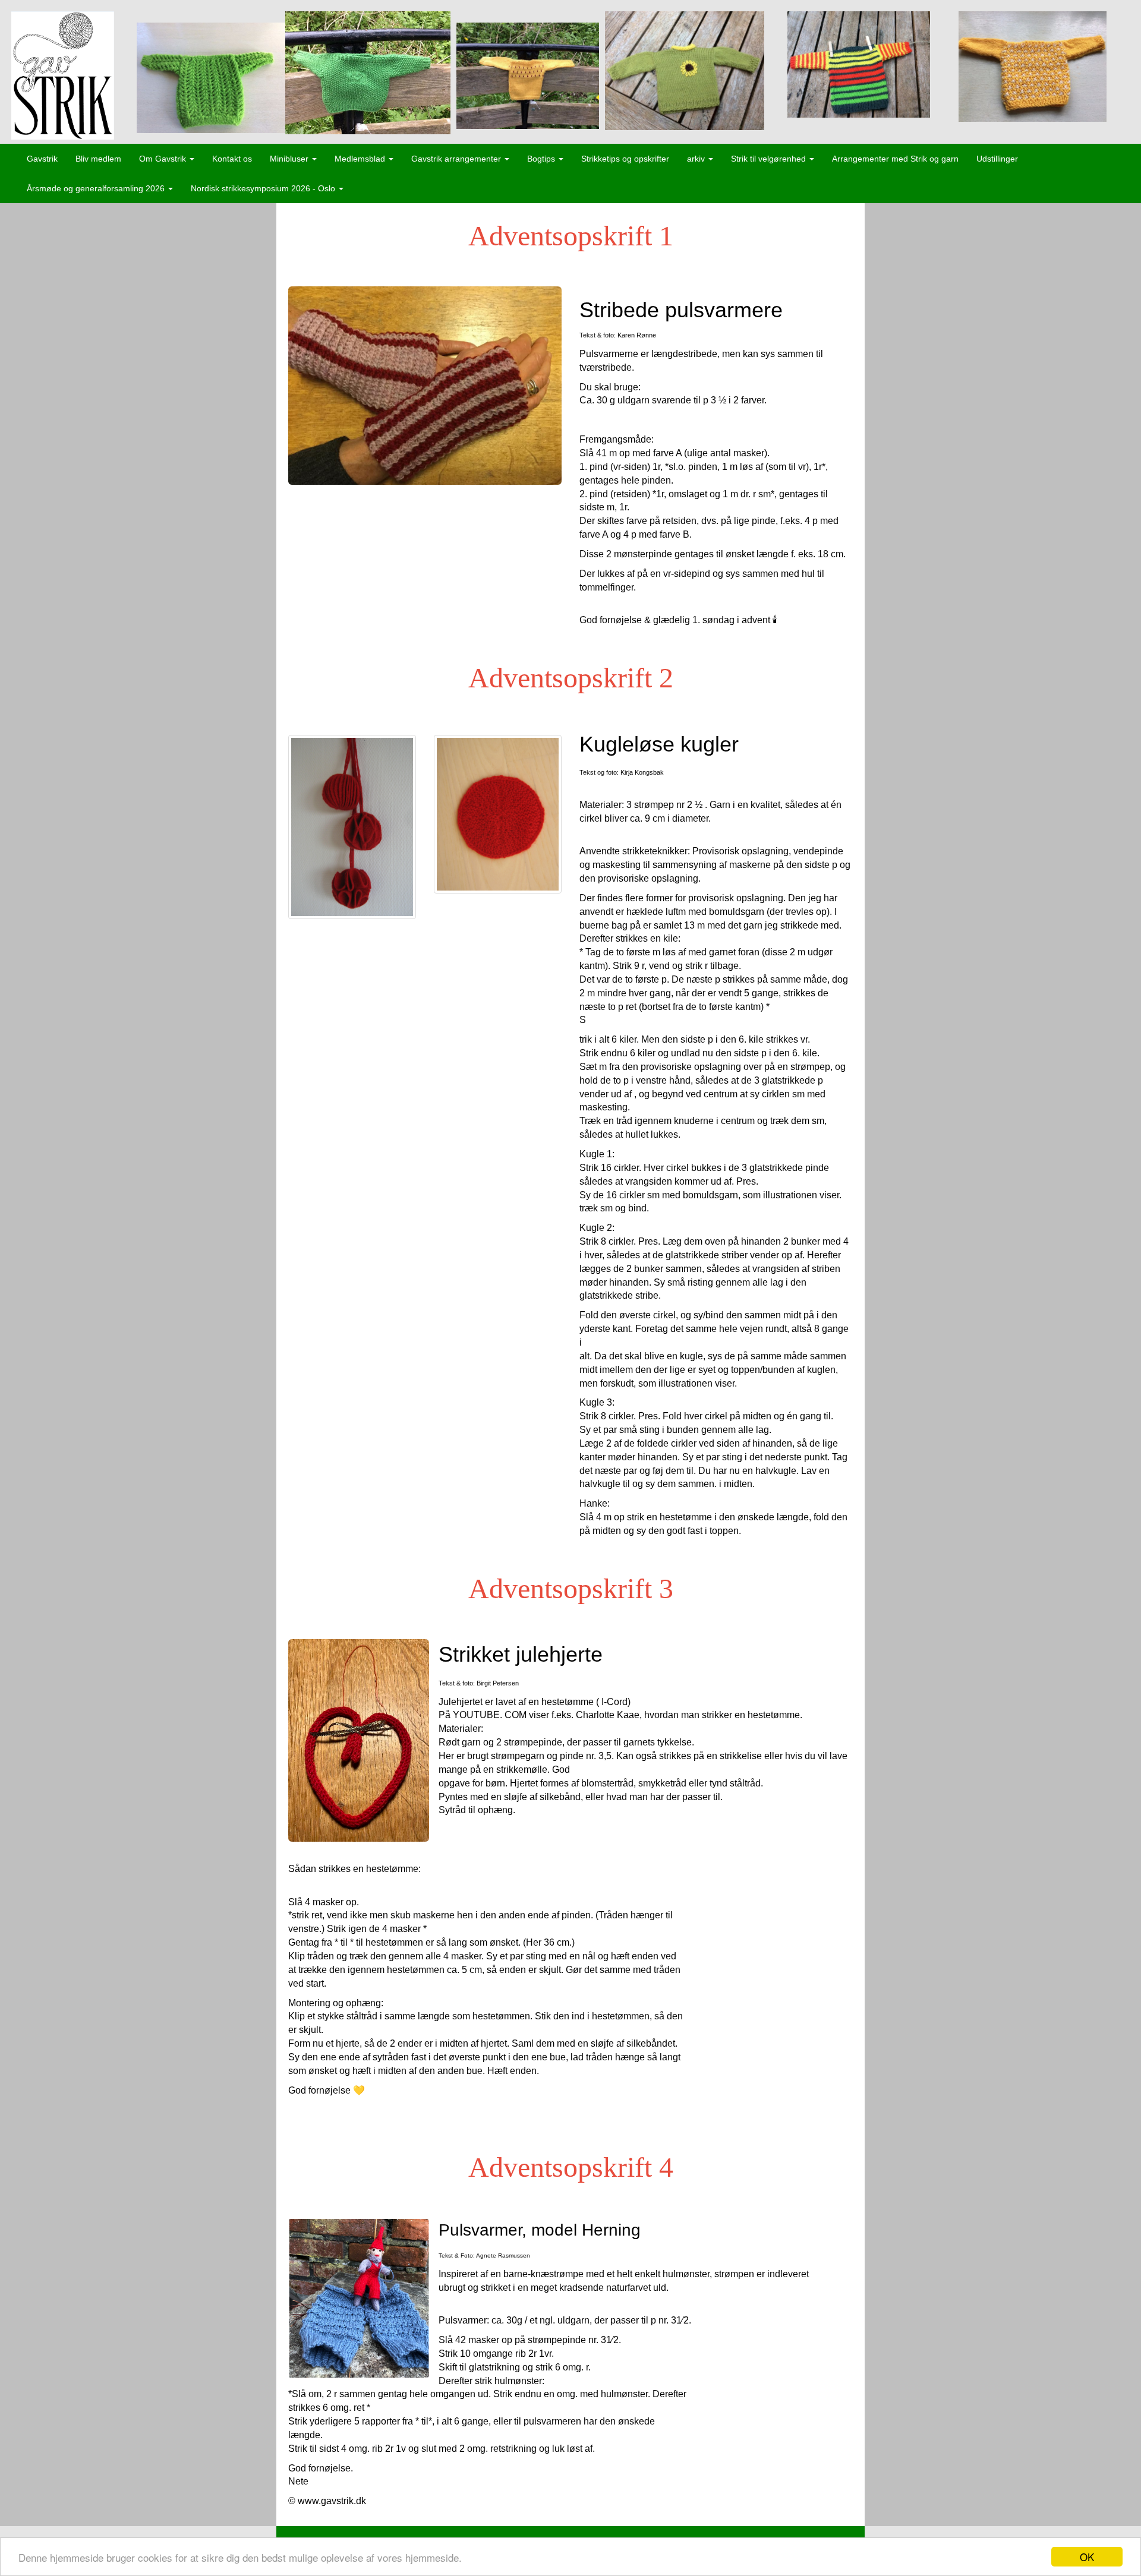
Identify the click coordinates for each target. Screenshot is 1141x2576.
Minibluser (290, 159)
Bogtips (542, 159)
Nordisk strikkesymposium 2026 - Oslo (264, 188)
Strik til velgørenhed (770, 159)
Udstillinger (997, 159)
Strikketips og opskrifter (625, 159)
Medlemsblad (361, 159)
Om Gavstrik (164, 159)
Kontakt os (232, 159)
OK (1087, 2557)
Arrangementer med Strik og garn (895, 159)
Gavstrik (42, 159)
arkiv (697, 159)
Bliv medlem (98, 159)
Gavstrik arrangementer (457, 159)
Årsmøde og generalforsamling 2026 (97, 188)
